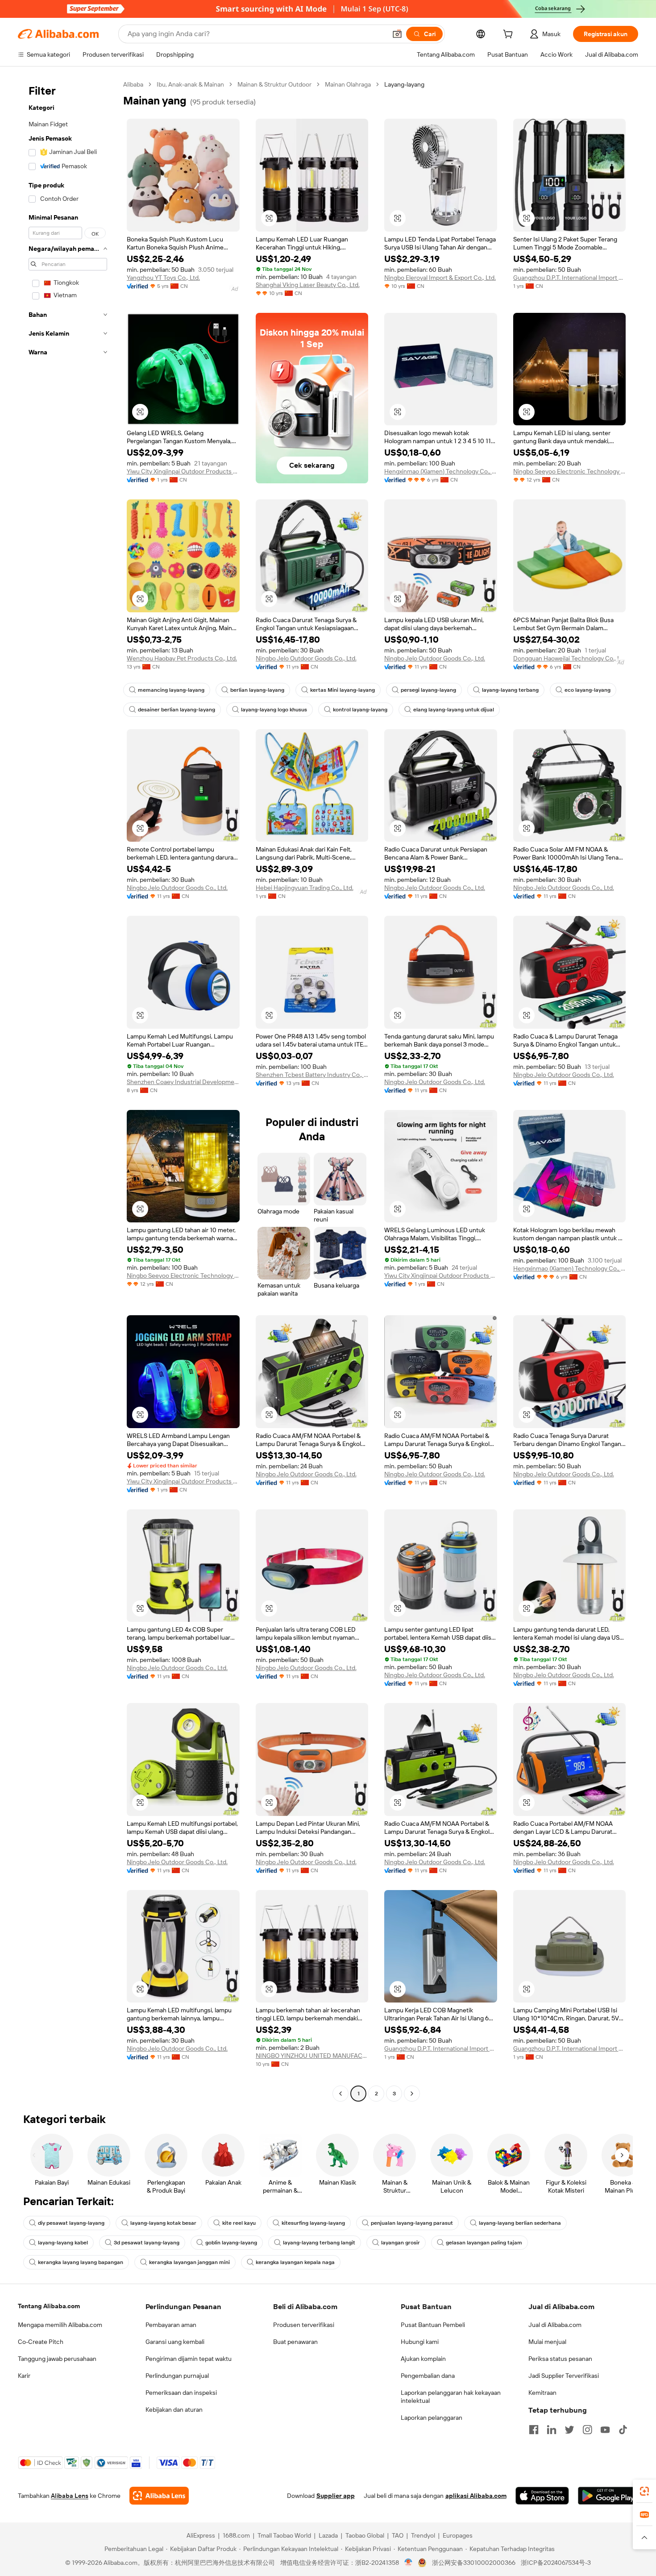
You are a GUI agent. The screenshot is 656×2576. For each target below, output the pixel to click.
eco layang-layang (587, 690)
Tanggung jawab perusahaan (57, 2359)
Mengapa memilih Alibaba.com (60, 2325)
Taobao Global (365, 2535)
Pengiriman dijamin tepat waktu (189, 2359)
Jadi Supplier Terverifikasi (564, 2376)
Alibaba (133, 84)
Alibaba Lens (70, 2496)
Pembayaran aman (171, 2325)
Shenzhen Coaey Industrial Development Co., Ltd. (183, 1082)
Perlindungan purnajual (177, 2376)
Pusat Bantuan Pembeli (433, 2325)
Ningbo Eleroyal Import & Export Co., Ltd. (440, 278)
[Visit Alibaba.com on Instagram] (587, 2430)
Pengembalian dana (428, 2376)
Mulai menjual (547, 2342)
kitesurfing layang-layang (313, 2223)
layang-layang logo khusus (274, 710)
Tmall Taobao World (284, 2535)
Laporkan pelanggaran (432, 2418)
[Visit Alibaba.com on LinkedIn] (552, 2430)
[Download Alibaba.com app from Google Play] (608, 2496)
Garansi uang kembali (175, 2342)
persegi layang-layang (428, 690)
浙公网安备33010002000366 (474, 2563)
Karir (24, 2376)
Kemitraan (542, 2393)
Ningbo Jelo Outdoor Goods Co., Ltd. (306, 658)
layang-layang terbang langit (319, 2243)
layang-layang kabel (63, 2243)
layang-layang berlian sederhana (520, 2223)
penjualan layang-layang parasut (412, 2223)
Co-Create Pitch (41, 2342)
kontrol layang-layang (360, 710)
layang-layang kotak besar (163, 2223)
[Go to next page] (412, 2094)
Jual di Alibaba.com (555, 2325)
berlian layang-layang (257, 690)
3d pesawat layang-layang (147, 2243)
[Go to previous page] (340, 2094)
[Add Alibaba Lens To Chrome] (159, 2496)
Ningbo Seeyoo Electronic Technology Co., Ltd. (570, 471)
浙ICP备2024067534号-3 (556, 2563)
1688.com (236, 2535)
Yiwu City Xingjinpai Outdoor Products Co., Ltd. (183, 471)
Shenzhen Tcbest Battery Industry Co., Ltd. (312, 1075)
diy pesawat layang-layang (71, 2223)
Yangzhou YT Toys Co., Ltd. (163, 278)
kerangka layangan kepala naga (295, 2262)
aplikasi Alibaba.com (476, 2496)
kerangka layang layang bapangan (81, 2262)
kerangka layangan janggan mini (189, 2262)
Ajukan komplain (423, 2359)
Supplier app (336, 2496)
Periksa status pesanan (560, 2359)
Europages (458, 2535)
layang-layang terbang (510, 690)
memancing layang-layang (171, 690)
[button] (397, 34)
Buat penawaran (295, 2342)
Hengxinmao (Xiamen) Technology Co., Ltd (441, 471)
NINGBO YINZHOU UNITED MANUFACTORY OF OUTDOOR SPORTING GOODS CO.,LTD (312, 2056)
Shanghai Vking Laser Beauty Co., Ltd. (308, 285)
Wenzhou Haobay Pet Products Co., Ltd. (182, 658)
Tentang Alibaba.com (49, 2306)
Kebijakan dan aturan (174, 2410)
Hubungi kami (420, 2342)
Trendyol (423, 2535)
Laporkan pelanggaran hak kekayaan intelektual (451, 2397)
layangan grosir (401, 2243)
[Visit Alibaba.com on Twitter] (569, 2430)
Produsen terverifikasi (304, 2325)
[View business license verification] (409, 2563)
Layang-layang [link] (404, 84)
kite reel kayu (239, 2223)
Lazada (328, 2535)
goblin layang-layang (231, 2243)
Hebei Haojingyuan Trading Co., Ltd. (305, 888)
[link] (644, 2491)
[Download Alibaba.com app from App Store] (542, 2496)
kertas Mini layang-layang (343, 690)
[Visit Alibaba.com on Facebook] (534, 2430)
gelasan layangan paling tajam (484, 2243)
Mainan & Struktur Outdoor (274, 84)
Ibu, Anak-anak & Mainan (190, 84)
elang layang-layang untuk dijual (454, 710)
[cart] (510, 35)
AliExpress (201, 2535)
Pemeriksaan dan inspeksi (181, 2393)
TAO (398, 2535)
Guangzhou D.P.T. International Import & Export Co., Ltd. (570, 278)
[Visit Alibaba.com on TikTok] (623, 2430)
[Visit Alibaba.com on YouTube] (605, 2430)
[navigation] (68, 1090)
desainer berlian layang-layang (176, 710)
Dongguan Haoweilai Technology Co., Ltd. (570, 658)
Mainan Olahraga (348, 84)
